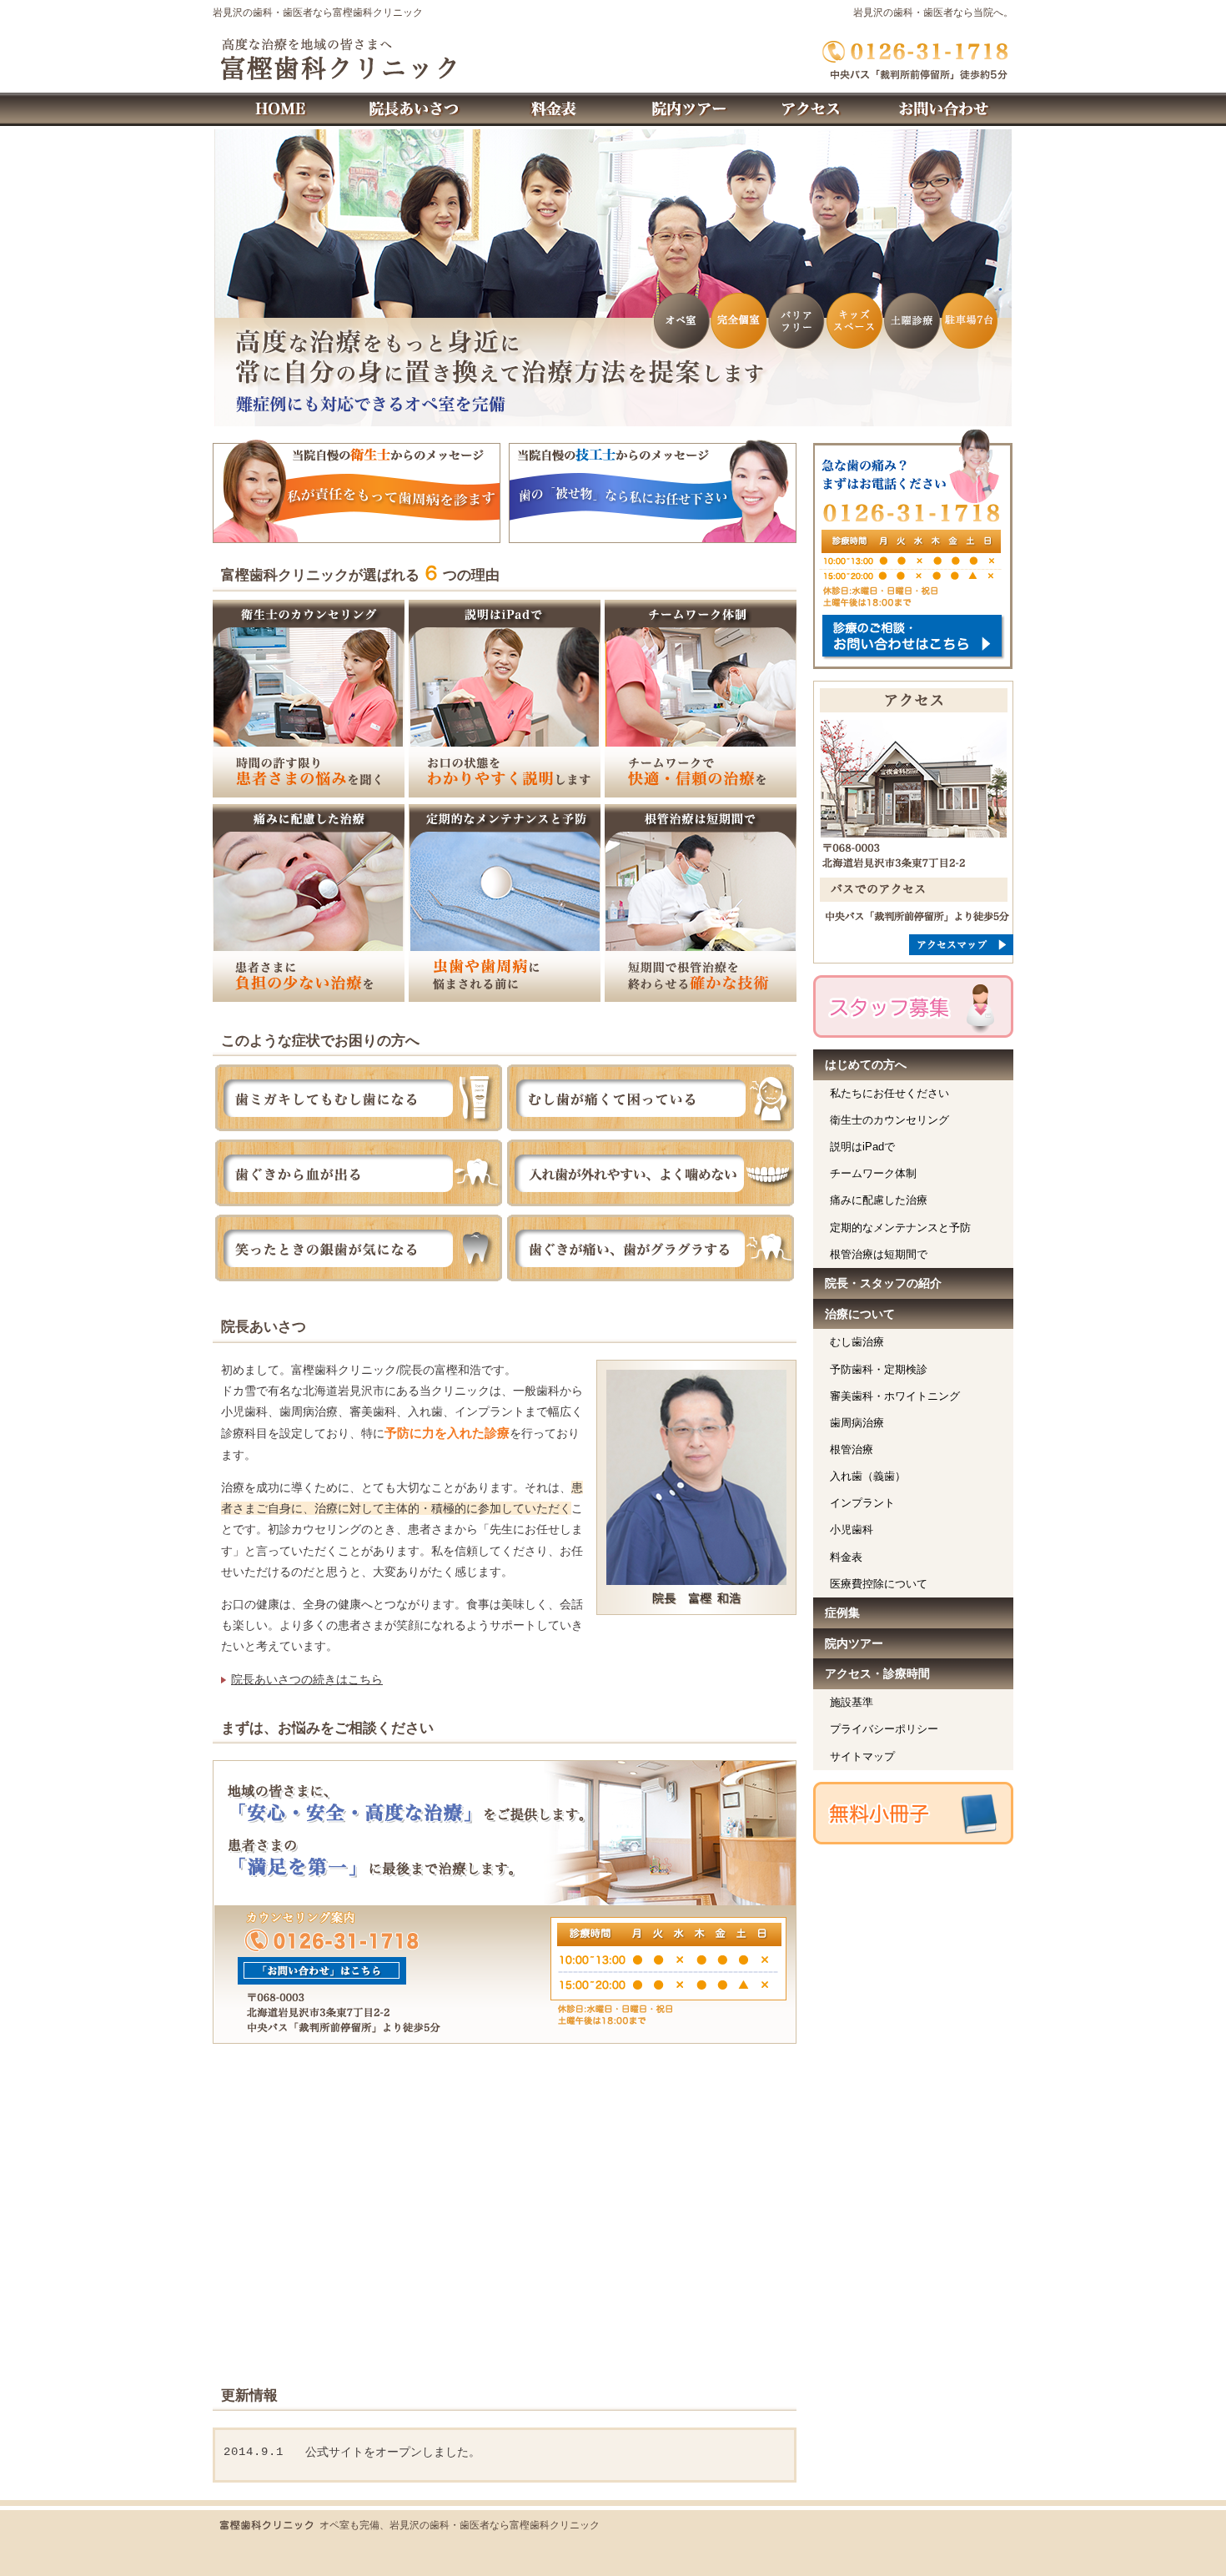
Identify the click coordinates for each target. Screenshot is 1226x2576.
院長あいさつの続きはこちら (307, 1679)
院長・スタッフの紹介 (883, 1283)
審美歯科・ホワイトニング (895, 1396)
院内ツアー (854, 1643)
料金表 (846, 1557)
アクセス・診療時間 (877, 1673)
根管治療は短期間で (879, 1254)
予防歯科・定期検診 (879, 1369)
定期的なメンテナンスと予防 (900, 1228)
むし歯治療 (857, 1342)
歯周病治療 (857, 1423)
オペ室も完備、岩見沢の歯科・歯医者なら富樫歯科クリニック (460, 2525)
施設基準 (852, 1702)
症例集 (842, 1613)
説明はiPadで (862, 1147)
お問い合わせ (947, 109)
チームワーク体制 (873, 1173)
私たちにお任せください (889, 1093)
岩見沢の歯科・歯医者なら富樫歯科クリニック (318, 13)
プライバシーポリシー (884, 1729)
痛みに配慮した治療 (879, 1200)
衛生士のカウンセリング (889, 1120)
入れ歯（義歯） (868, 1476)
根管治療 (852, 1449)
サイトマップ (862, 1756)
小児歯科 (852, 1529)
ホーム (279, 109)
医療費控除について (879, 1584)
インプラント (862, 1503)
